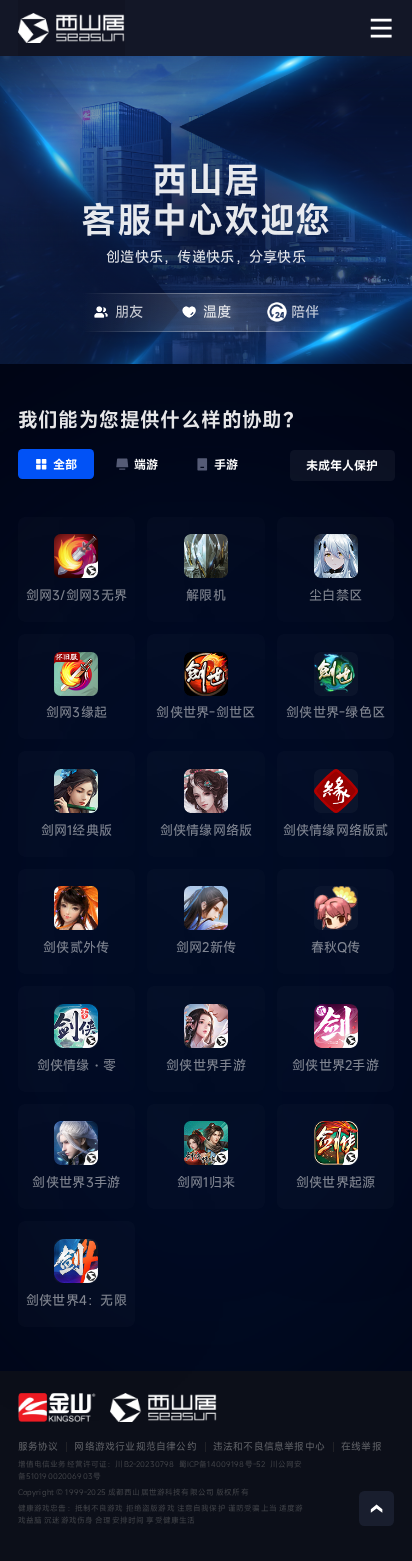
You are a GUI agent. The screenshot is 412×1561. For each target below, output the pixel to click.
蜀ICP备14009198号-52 (222, 1464)
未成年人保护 (342, 465)
